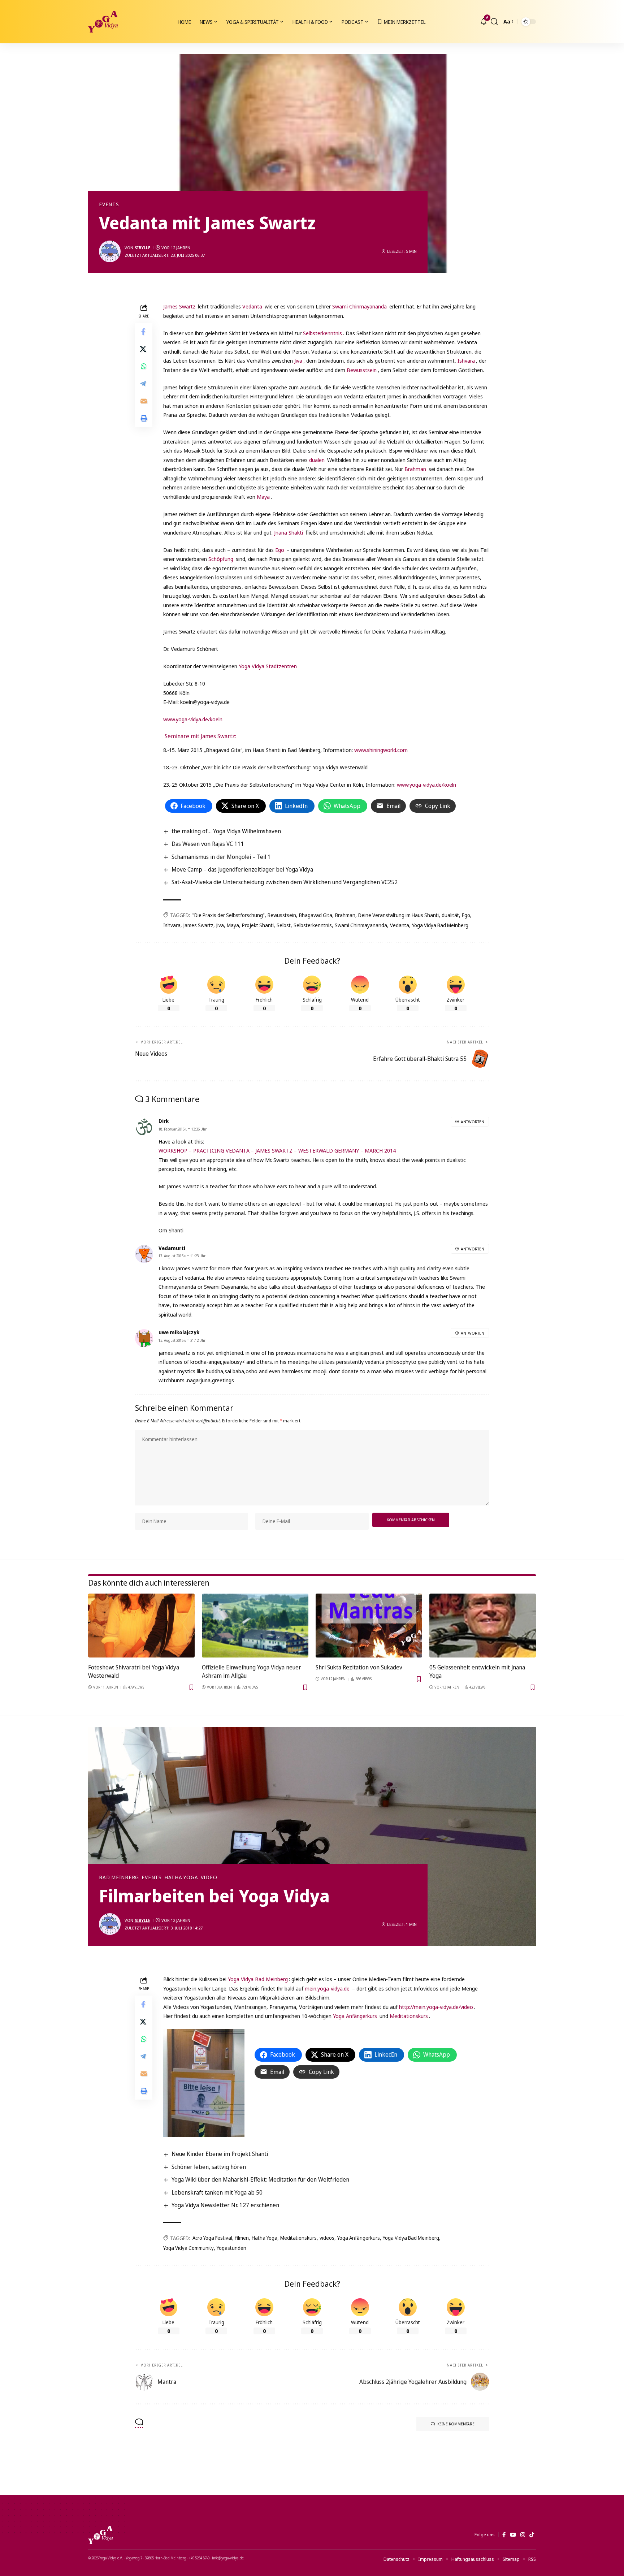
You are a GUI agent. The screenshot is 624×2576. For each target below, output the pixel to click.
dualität (450, 915)
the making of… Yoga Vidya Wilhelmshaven (226, 831)
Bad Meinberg (119, 1877)
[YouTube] (513, 2535)
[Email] (144, 401)
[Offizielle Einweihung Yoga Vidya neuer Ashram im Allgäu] (255, 1626)
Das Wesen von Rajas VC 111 (208, 844)
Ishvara (466, 360)
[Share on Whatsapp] (144, 366)
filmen (242, 2238)
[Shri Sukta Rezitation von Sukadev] (369, 1626)
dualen (317, 460)
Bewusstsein (361, 370)
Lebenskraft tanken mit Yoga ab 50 (217, 2192)
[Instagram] (523, 2535)
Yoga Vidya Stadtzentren (268, 666)
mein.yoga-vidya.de (327, 1988)
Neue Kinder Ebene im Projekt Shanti (220, 2154)
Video (209, 1877)
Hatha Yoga (181, 1877)
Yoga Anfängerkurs (354, 2016)
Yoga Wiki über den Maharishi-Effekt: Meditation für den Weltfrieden (260, 2179)
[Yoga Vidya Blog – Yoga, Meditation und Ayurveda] (100, 2535)
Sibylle (142, 248)
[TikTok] (532, 2535)
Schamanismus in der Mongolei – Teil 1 (221, 857)
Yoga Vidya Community (188, 2248)
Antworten (473, 1122)
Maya (263, 497)
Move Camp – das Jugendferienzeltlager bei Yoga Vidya (242, 869)
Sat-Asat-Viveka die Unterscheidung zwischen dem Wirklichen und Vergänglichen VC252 (285, 882)
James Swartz (179, 306)
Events (109, 204)
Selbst (284, 925)
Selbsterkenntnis (322, 333)
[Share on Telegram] (144, 384)
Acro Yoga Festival (212, 2238)
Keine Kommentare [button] (456, 2424)
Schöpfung (221, 559)
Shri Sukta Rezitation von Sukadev (359, 1667)
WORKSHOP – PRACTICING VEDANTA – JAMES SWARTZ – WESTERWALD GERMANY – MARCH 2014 (277, 1150)
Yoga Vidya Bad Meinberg (440, 925)
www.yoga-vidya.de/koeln (193, 719)
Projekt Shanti (258, 925)
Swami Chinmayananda (359, 306)
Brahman (415, 469)
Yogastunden (231, 2248)
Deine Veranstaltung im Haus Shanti (398, 915)
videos (327, 2238)
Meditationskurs (409, 2016)
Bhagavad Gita (316, 915)
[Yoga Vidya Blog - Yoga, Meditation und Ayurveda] (103, 22)
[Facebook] (504, 2535)
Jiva (298, 360)
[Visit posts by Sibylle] (110, 251)
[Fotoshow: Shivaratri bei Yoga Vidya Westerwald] (141, 1626)
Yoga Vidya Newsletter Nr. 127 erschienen (225, 2205)
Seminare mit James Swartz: (200, 736)
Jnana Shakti (289, 532)
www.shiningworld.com (381, 750)
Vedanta (252, 306)
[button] (494, 22)
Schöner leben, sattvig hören (209, 2167)
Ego (279, 550)
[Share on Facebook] (144, 332)
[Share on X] (144, 349)
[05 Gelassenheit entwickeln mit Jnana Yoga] (483, 1626)
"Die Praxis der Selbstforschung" (229, 915)
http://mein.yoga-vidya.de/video (436, 2007)
